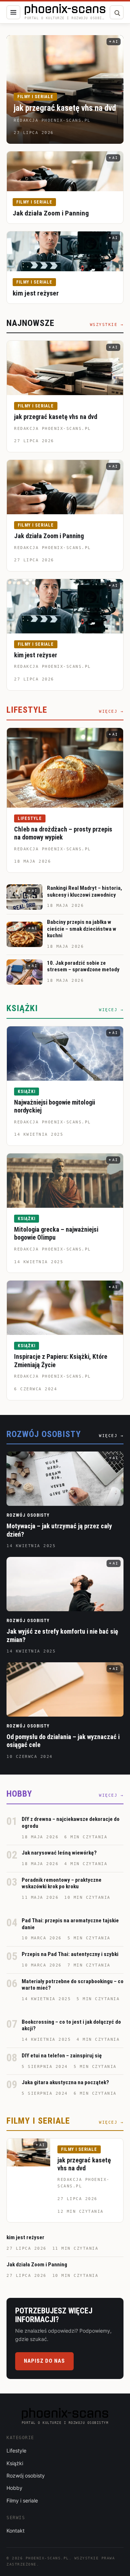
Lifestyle (30, 818)
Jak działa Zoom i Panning (51, 213)
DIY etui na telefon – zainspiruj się (62, 2056)
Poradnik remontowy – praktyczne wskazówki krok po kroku (62, 1883)
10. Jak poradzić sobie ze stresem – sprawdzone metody (83, 966)
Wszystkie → (107, 325)
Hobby (14, 2488)
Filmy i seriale (35, 97)
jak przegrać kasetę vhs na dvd (65, 108)
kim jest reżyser (36, 293)
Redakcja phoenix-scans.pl (53, 429)
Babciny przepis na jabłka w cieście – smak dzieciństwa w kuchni (82, 929)
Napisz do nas (44, 2361)
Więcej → (111, 711)
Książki (27, 1092)
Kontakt (16, 2531)
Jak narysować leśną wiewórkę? (59, 1853)
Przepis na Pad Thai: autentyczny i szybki (70, 1954)
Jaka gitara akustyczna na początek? (65, 2082)
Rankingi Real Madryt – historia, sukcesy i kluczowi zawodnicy (84, 891)
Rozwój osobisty (28, 1515)
